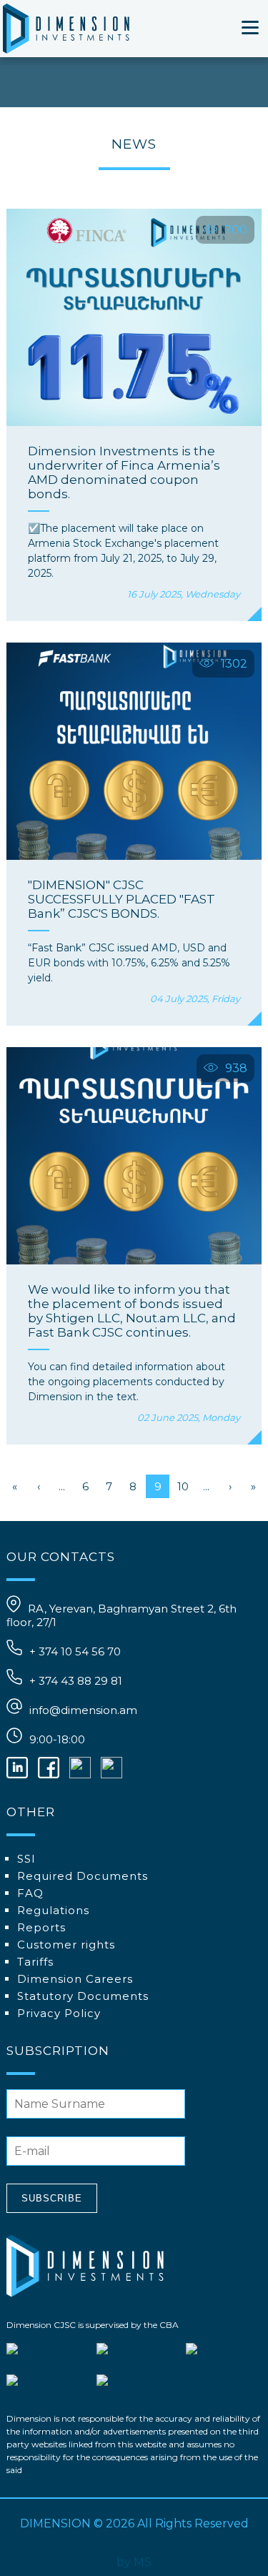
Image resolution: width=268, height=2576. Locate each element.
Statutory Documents (83, 1996)
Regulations (53, 1910)
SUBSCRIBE (52, 2198)
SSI (26, 1859)
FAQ (30, 1893)
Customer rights (66, 1945)
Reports (41, 1927)
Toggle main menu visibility (251, 26)
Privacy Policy (59, 2013)
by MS (134, 2562)
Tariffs (35, 1962)
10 (183, 1486)
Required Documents (83, 1876)
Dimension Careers (75, 1979)
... (62, 1486)
